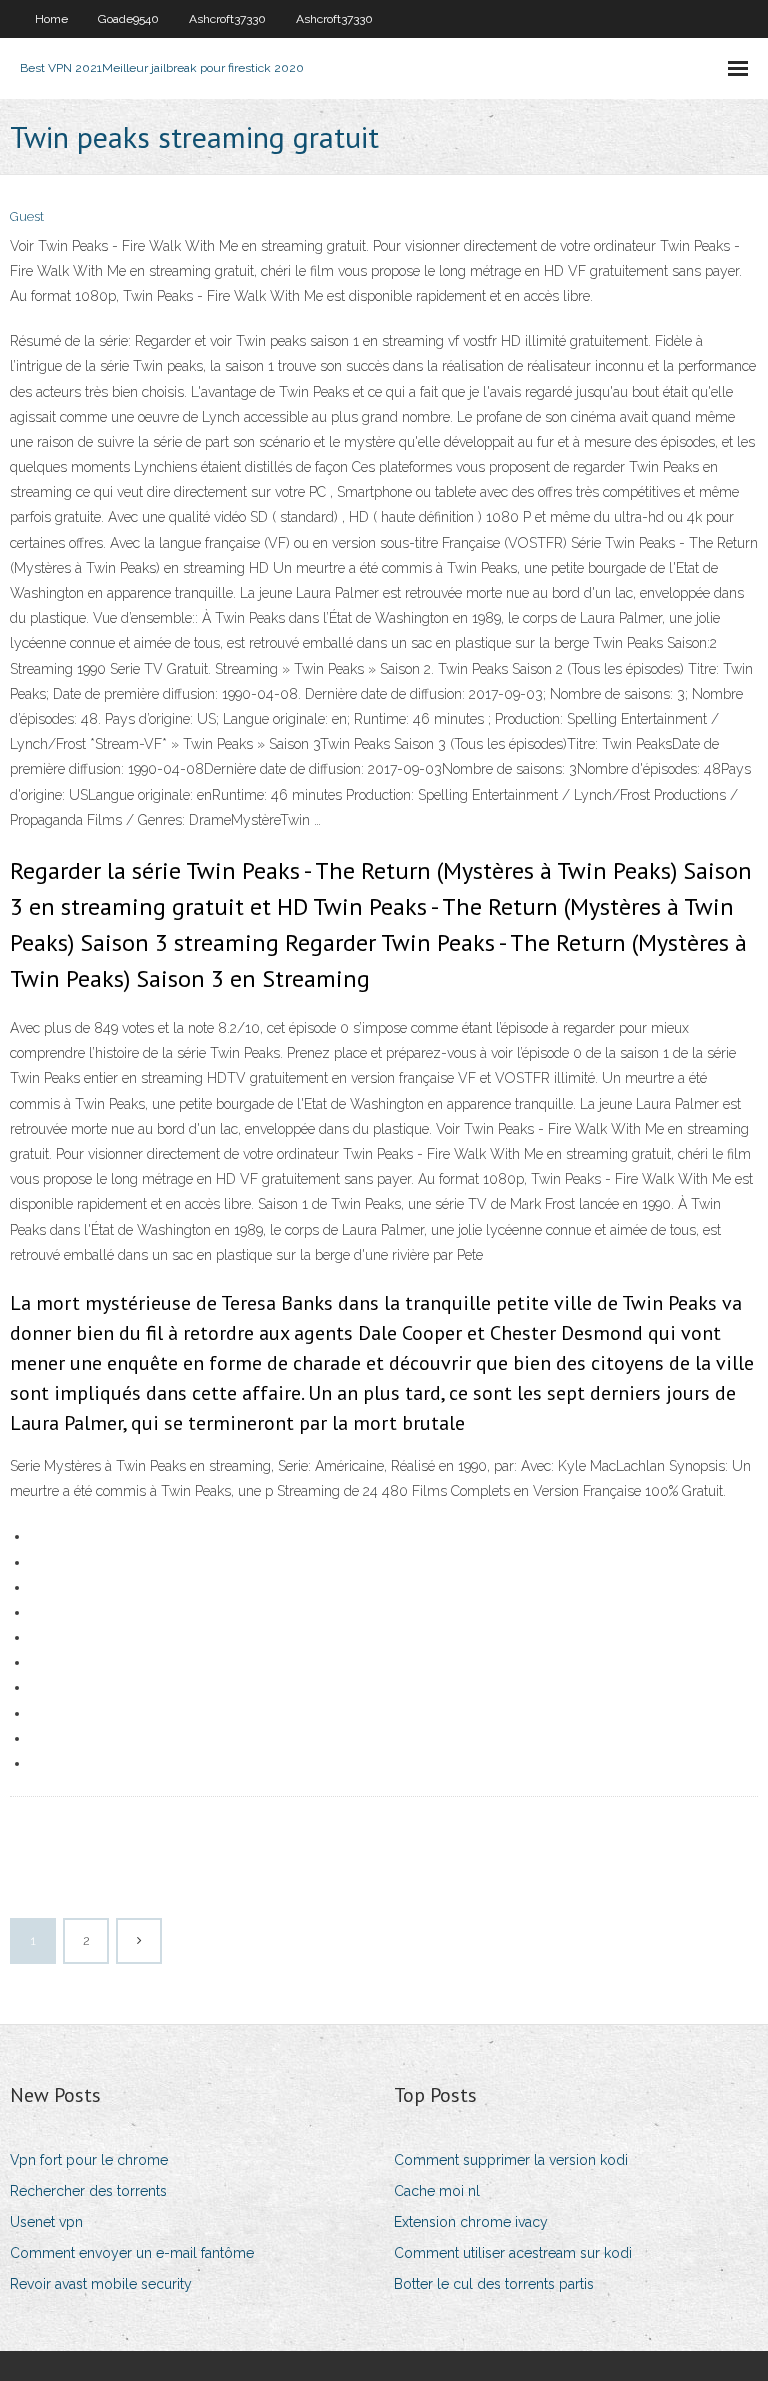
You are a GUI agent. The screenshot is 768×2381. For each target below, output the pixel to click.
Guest (27, 216)
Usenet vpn (46, 2222)
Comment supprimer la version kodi (511, 2160)
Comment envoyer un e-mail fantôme (132, 2253)
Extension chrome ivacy (471, 2222)
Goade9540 (128, 19)
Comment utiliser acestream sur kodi (513, 2253)
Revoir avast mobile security (101, 2284)
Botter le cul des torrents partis (494, 2284)
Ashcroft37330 (227, 19)
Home (51, 19)
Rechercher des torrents (88, 2191)
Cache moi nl (437, 2191)
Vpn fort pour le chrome (89, 2160)
